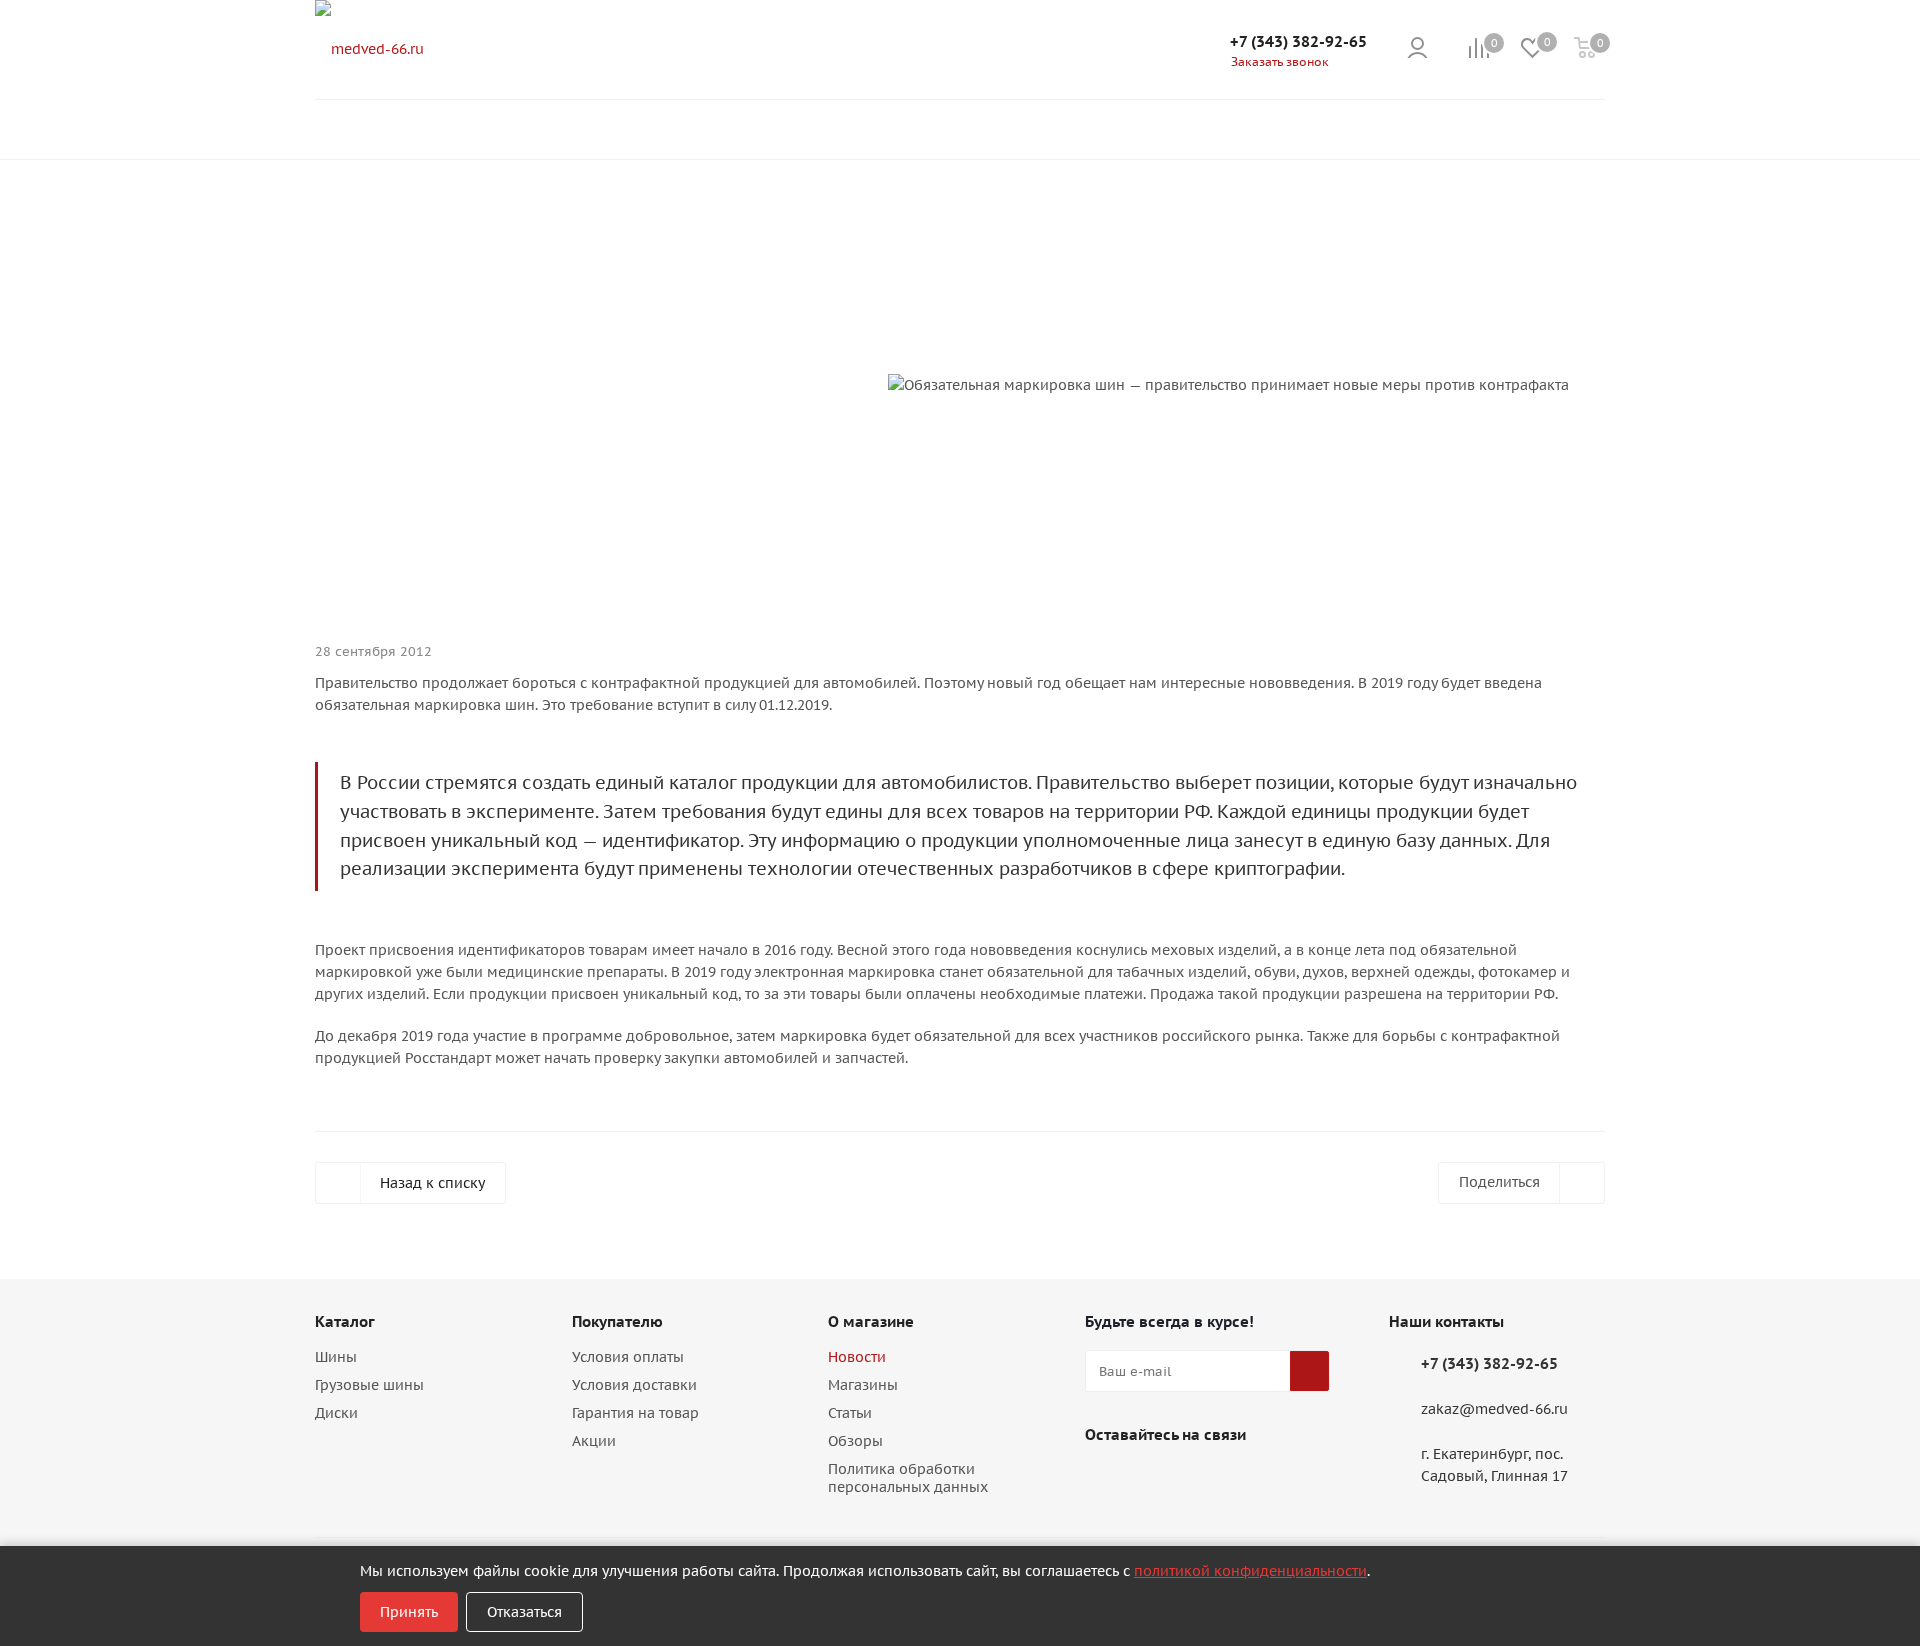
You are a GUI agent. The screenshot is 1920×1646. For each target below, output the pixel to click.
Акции (594, 1441)
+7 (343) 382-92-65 (1298, 41)
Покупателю (617, 1321)
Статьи (850, 1413)
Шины (336, 1357)
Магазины (863, 1385)
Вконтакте (1105, 1481)
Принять (409, 1612)
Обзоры (855, 1441)
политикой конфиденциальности (1250, 1571)
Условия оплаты (628, 1357)
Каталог (345, 1321)
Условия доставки (634, 1385)
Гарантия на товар (635, 1413)
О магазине (871, 1321)
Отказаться (524, 1612)
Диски (336, 1413)
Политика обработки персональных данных (908, 1478)
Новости (857, 1357)
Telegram (1155, 1481)
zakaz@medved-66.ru (1494, 1410)
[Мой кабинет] (1417, 49)
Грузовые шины (369, 1385)
